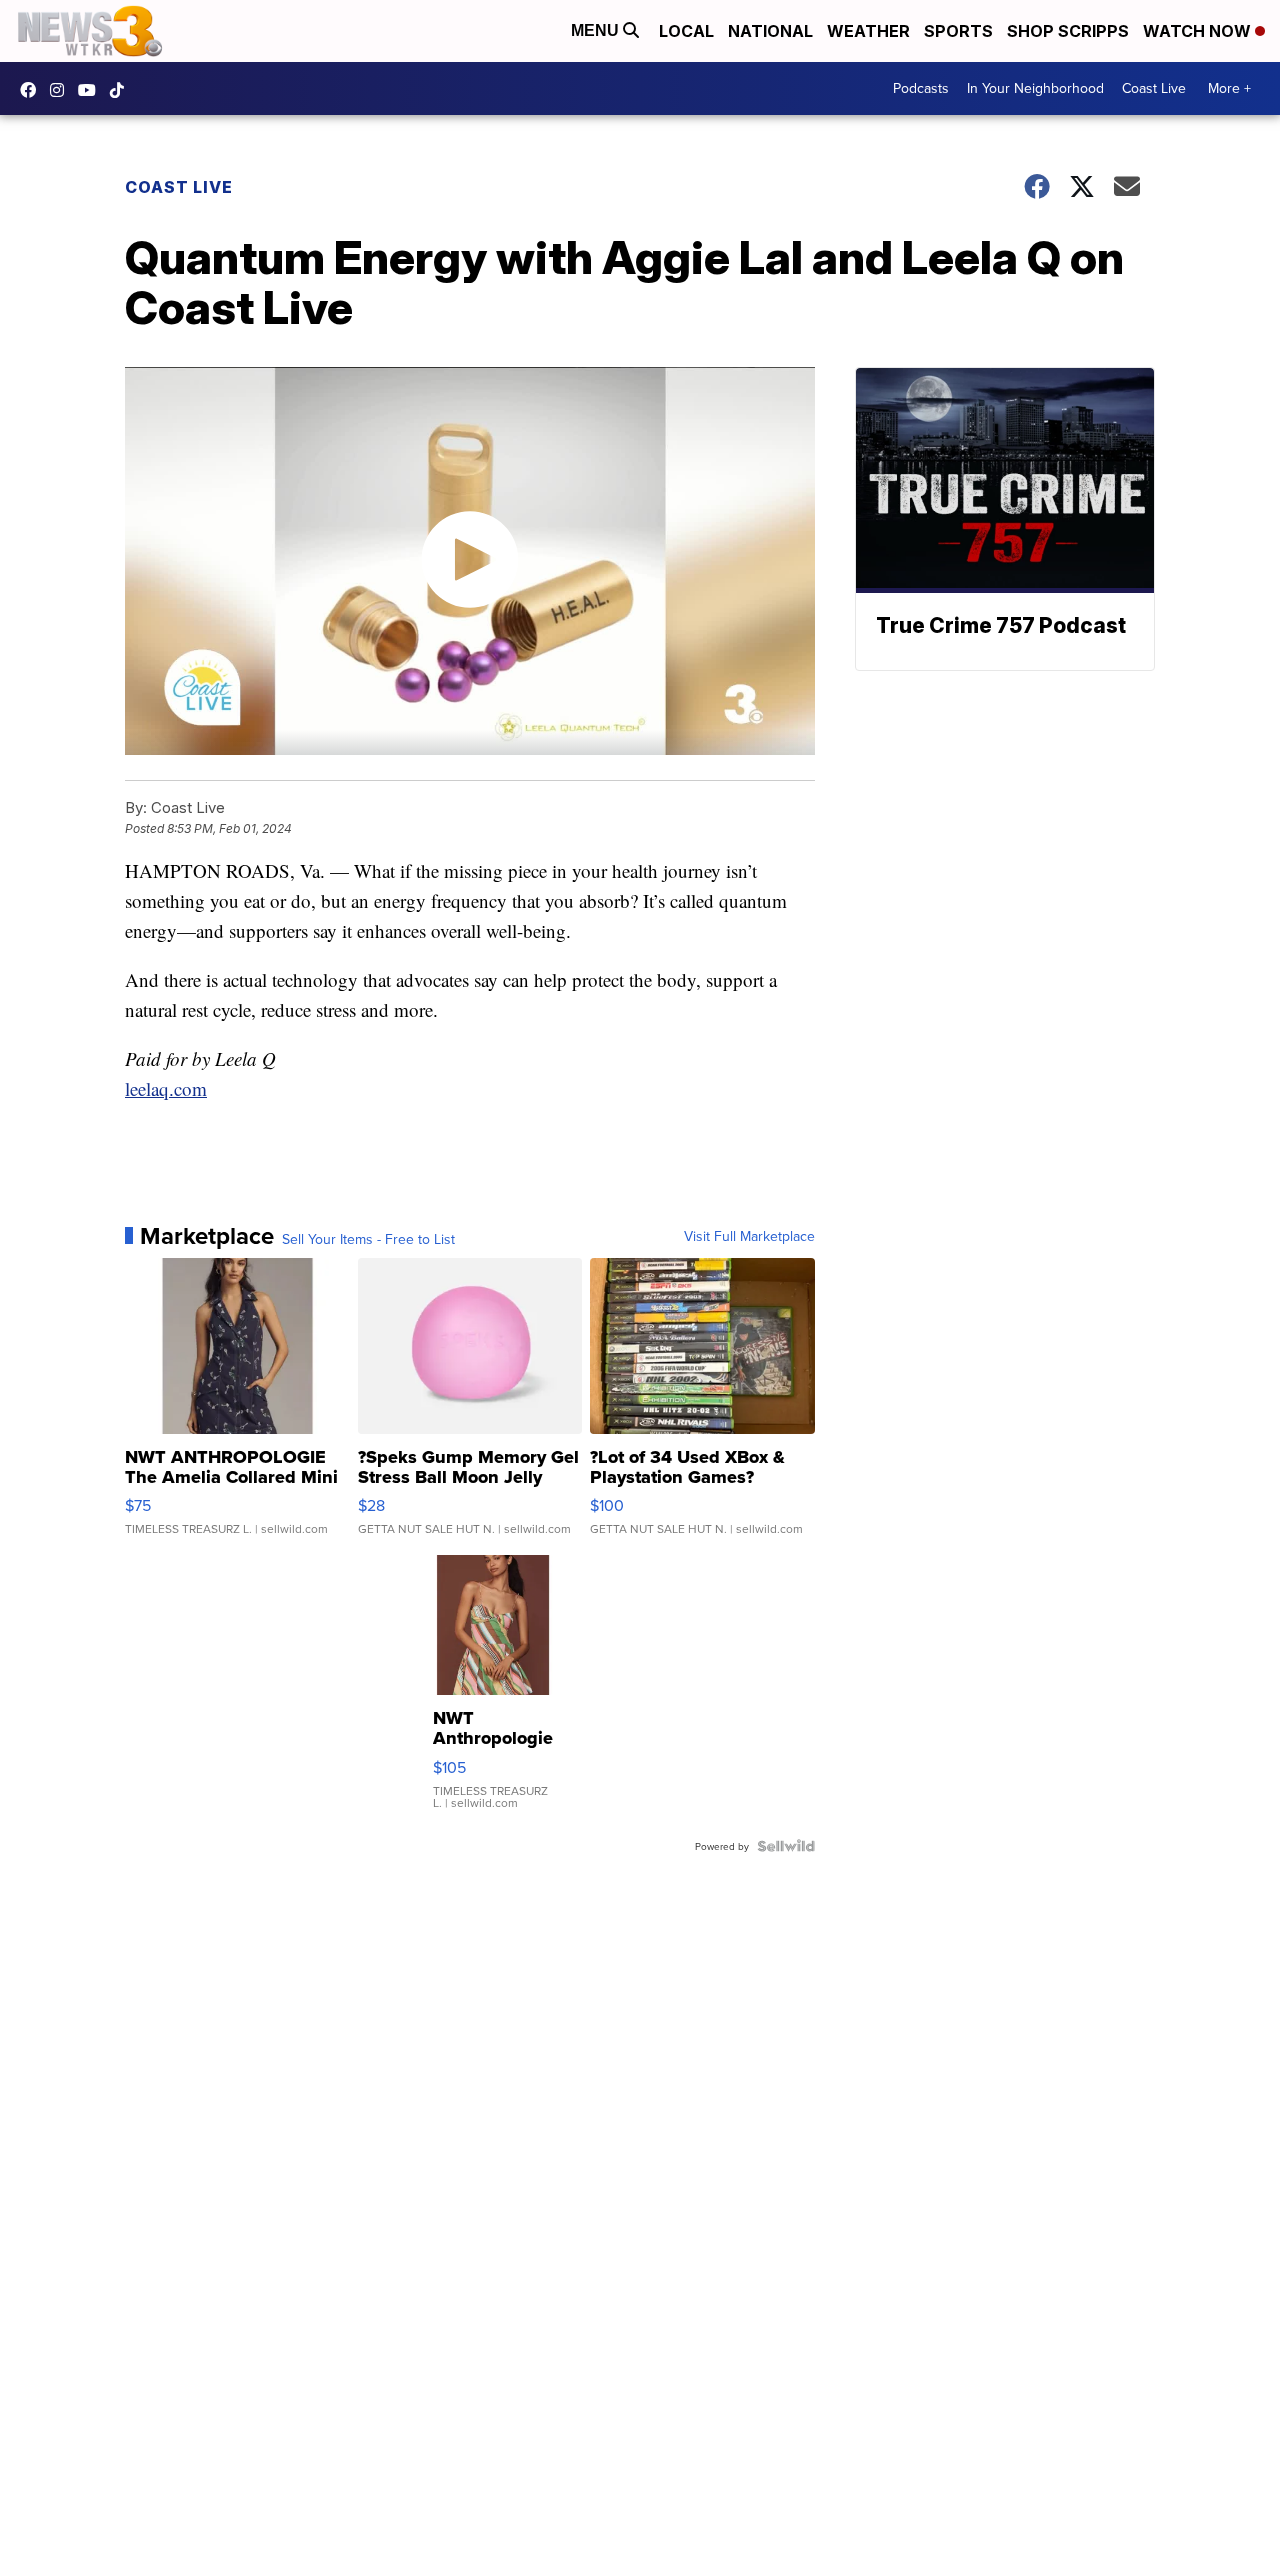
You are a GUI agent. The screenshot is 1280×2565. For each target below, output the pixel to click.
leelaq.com (166, 1088)
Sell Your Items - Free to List (368, 1239)
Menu (597, 30)
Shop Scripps (1068, 31)
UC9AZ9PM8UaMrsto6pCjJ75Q (92, 90)
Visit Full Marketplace (749, 1236)
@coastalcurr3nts (122, 90)
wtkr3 (62, 90)
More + (1229, 88)
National (770, 31)
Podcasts (921, 88)
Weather (868, 31)
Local (686, 31)
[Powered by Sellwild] (786, 1846)
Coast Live (1154, 88)
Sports (958, 31)
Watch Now (1199, 31)
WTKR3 (33, 90)
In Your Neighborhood (1035, 88)
